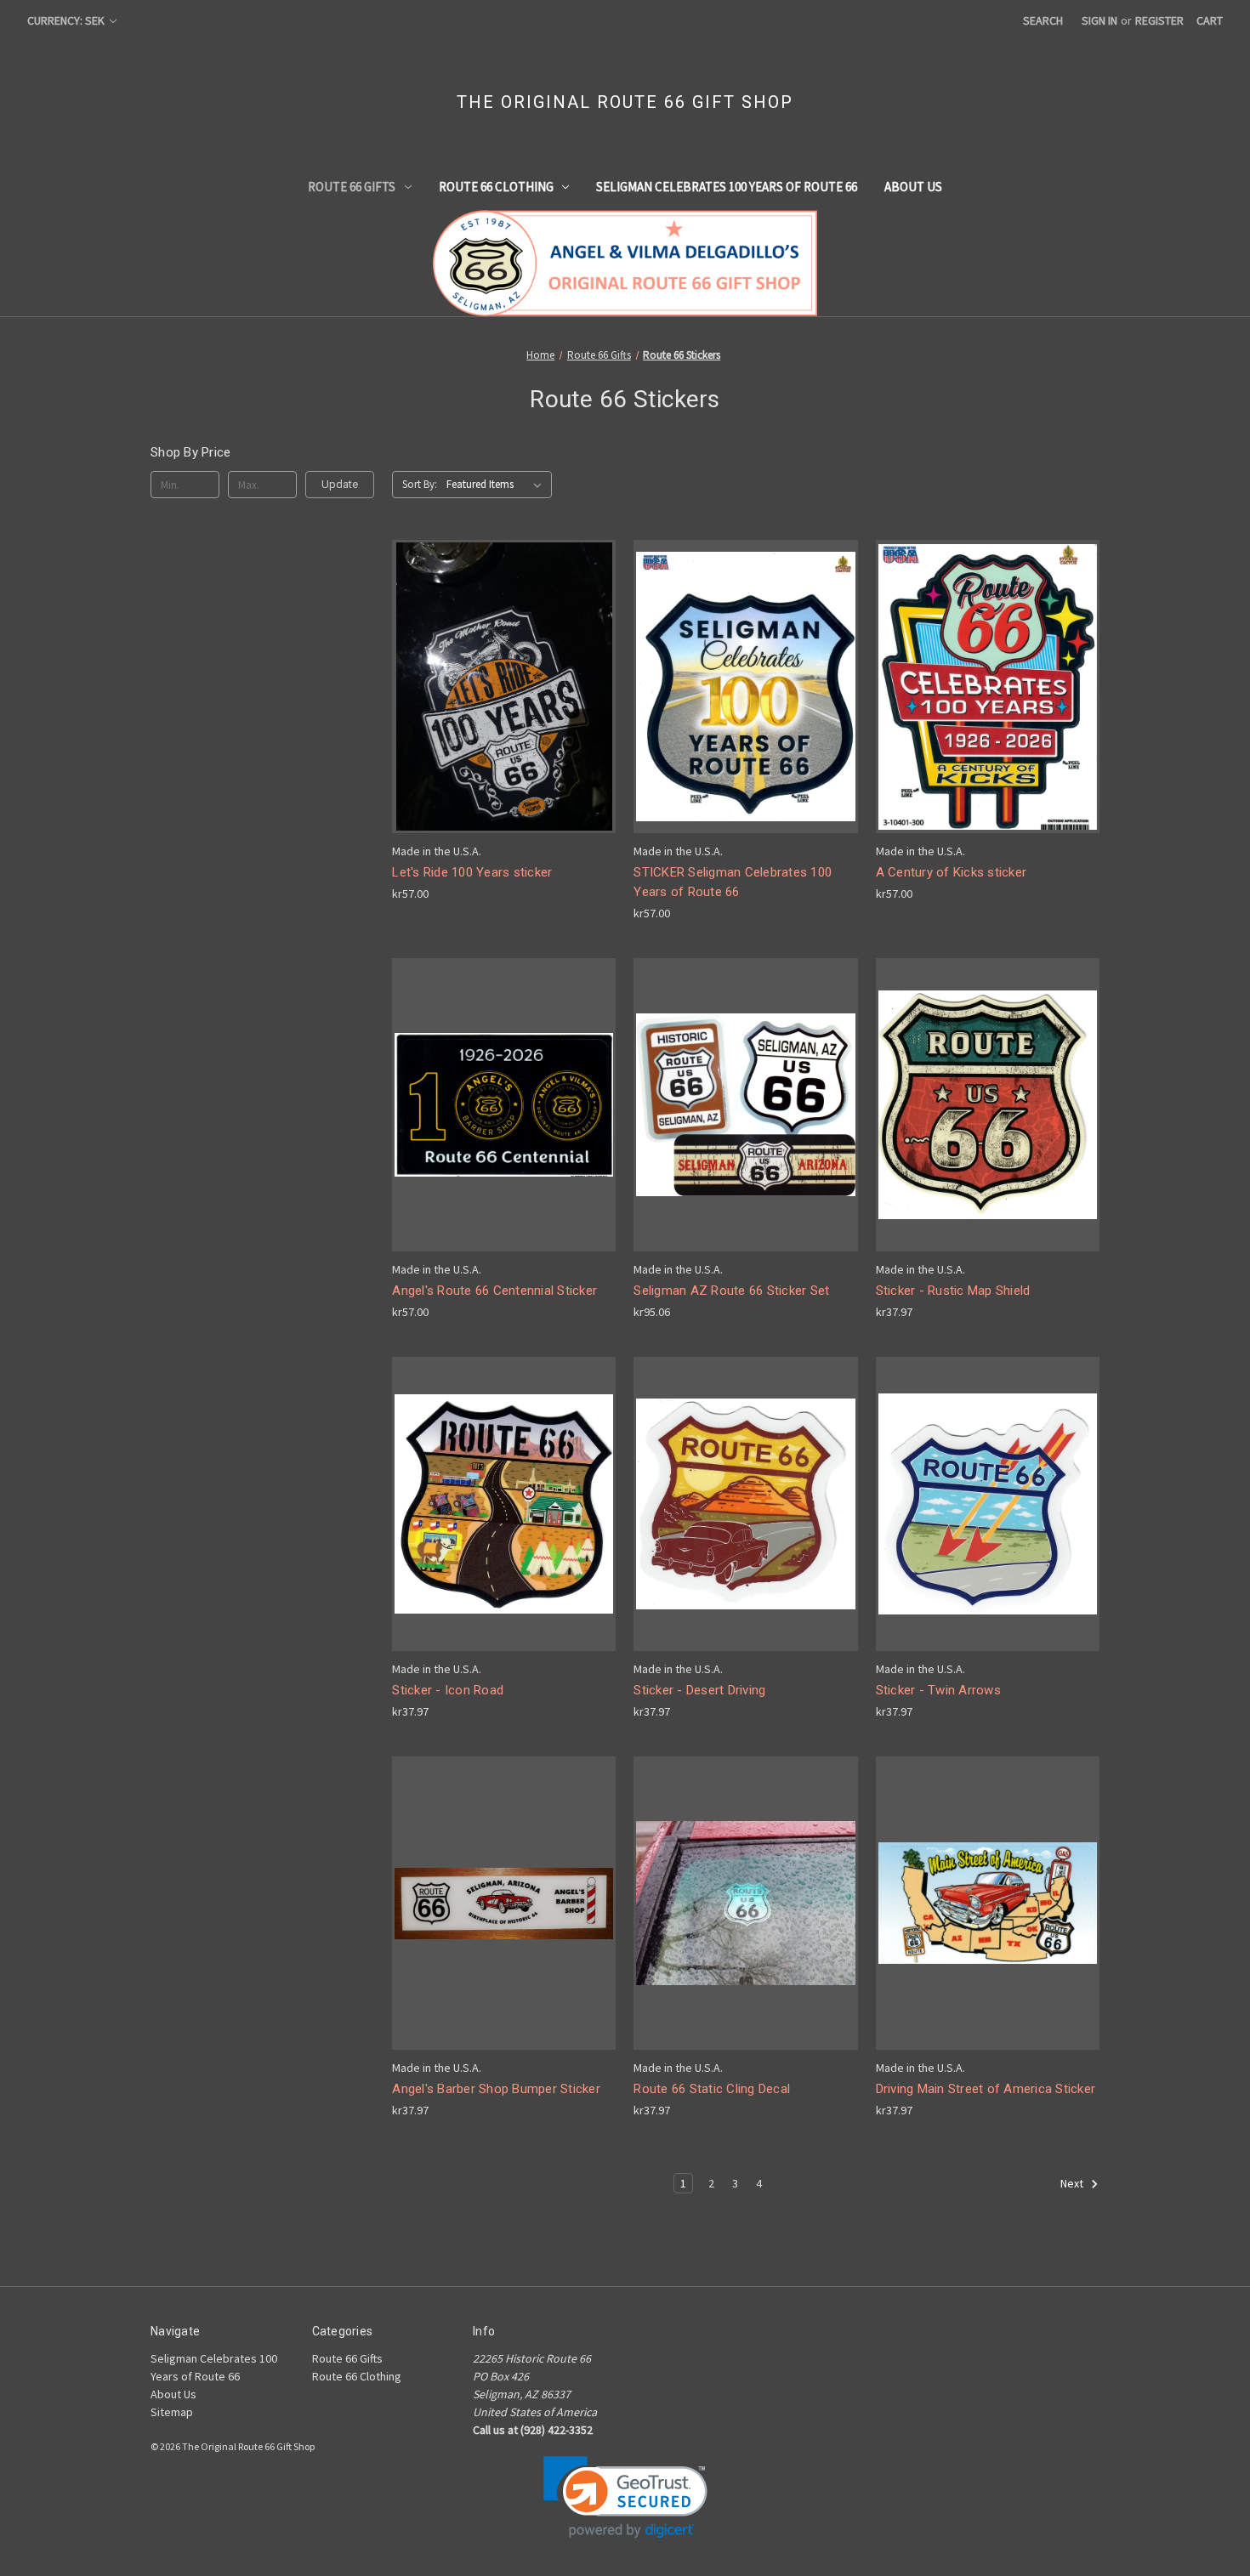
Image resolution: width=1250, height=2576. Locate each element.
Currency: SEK (67, 20)
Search (1043, 20)
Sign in (1099, 20)
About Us (913, 187)
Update (340, 484)
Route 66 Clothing (496, 187)
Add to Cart (504, 701)
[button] (625, 2497)
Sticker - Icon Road (448, 1690)
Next (1073, 2184)
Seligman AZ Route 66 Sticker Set (731, 1291)
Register (1159, 20)
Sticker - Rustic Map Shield (953, 1291)
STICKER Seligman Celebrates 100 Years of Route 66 (733, 882)
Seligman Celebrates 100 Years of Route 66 (727, 187)
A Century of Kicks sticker (952, 872)
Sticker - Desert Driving (699, 1690)
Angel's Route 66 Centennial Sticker (494, 1291)
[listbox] (497, 485)
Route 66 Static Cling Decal (712, 2089)
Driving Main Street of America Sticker (986, 2089)
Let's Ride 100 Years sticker (472, 872)
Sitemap (172, 2412)
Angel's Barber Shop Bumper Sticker (496, 2089)
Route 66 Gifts (352, 187)
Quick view (503, 671)
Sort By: (420, 484)
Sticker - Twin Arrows (938, 1690)
